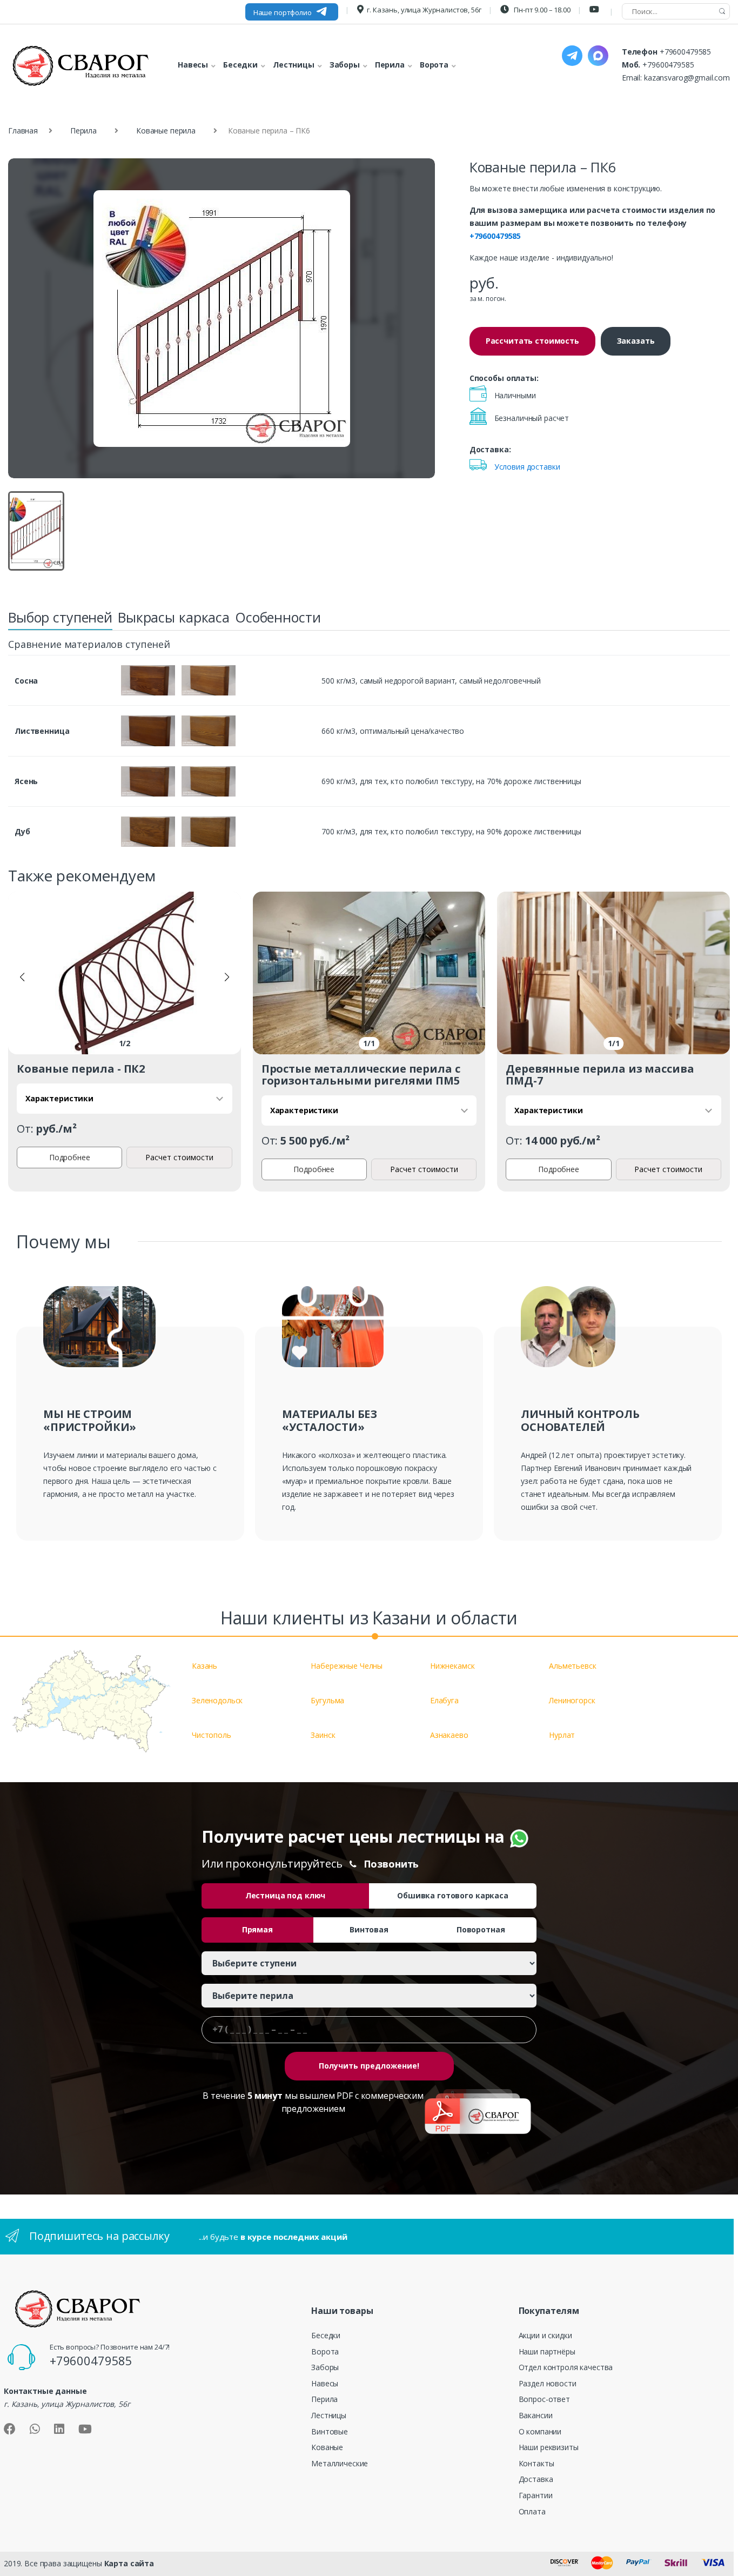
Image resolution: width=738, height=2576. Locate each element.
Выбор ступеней (60, 617)
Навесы (325, 2383)
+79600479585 (685, 52)
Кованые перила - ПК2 (81, 1069)
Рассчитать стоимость (532, 341)
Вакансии (536, 2415)
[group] (222, 319)
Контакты (536, 2463)
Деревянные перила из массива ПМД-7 (600, 1075)
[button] (22, 977)
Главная (23, 131)
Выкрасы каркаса (174, 617)
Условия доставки (527, 467)
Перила (83, 131)
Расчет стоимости (179, 1157)
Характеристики (59, 1098)
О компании (540, 2431)
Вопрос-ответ (544, 2399)
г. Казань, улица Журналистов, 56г (424, 10)
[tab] (60, 620)
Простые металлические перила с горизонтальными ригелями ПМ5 (361, 1075)
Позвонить (391, 1864)
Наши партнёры (547, 2351)
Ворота (325, 2351)
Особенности (278, 617)
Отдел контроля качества (566, 2367)
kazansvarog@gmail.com (687, 78)
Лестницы (329, 2415)
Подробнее (70, 1157)
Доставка (536, 2479)
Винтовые (330, 2431)
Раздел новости (548, 2383)
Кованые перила (166, 131)
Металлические (340, 2463)
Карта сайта (129, 2563)
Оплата (532, 2511)
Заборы (325, 2367)
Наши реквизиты (549, 2447)
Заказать (636, 341)
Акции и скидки (545, 2335)
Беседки (326, 2335)
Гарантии (536, 2495)
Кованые (327, 2447)
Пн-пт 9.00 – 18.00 (541, 10)
